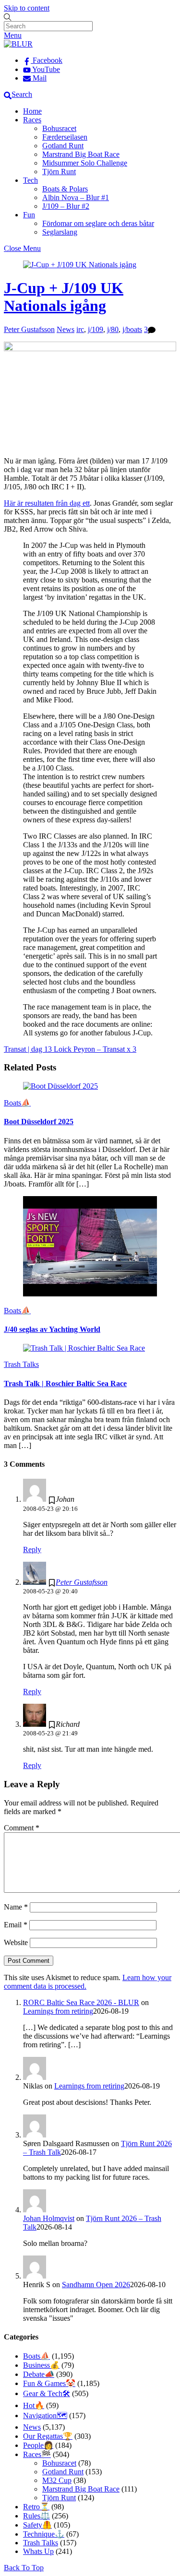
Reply (32, 1549)
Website (16, 1942)
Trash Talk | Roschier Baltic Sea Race (65, 1383)
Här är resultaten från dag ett (47, 503)
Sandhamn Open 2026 (96, 2285)
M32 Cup (57, 2480)
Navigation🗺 (45, 2416)
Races (32, 120)
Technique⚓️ (44, 2534)
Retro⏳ (36, 2507)
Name (16, 1907)
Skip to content (27, 8)
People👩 (38, 2445)
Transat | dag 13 (28, 1049)
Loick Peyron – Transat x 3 (94, 1049)
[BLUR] (18, 44)
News (66, 329)
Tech (30, 180)
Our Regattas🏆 (48, 2436)
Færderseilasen (65, 137)
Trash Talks (21, 1364)
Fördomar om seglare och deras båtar (98, 223)
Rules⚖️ (36, 2516)
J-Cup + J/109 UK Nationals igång (64, 297)
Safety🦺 (37, 2525)
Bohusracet (59, 128)
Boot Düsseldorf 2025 (39, 1122)
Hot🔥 (34, 2405)
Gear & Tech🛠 (47, 2393)
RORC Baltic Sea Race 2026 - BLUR (81, 2002)
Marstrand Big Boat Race (81, 154)
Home (32, 111)
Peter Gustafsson (29, 329)
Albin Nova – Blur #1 (76, 197)
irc (80, 329)
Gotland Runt (63, 146)
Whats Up (38, 2551)
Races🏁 (37, 2454)
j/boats (132, 329)
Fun (29, 215)
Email (16, 1925)
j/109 (96, 329)
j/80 (113, 329)
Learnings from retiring (58, 2011)
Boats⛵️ (17, 1103)
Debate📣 (39, 2374)
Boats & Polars (65, 189)
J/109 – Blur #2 (66, 206)
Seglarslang (60, 232)
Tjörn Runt (59, 172)
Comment (22, 1828)
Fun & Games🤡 (49, 2383)
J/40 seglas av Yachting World (52, 1329)
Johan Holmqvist (49, 2218)
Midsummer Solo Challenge (85, 163)
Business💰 (41, 2365)
